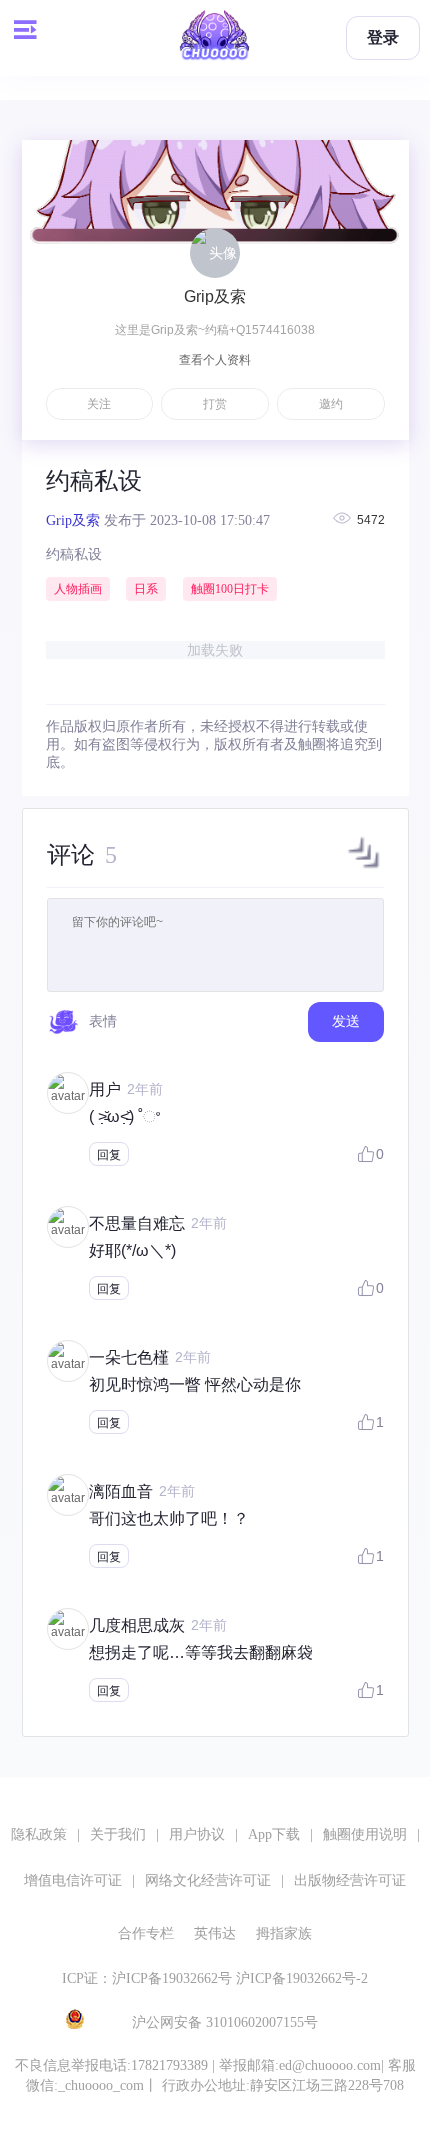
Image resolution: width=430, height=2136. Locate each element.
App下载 (274, 1834)
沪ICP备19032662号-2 (302, 1978)
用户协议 (197, 1834)
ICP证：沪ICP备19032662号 (147, 1978)
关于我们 (118, 1834)
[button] (364, 868)
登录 (383, 37)
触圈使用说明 (365, 1834)
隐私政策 (39, 1834)
